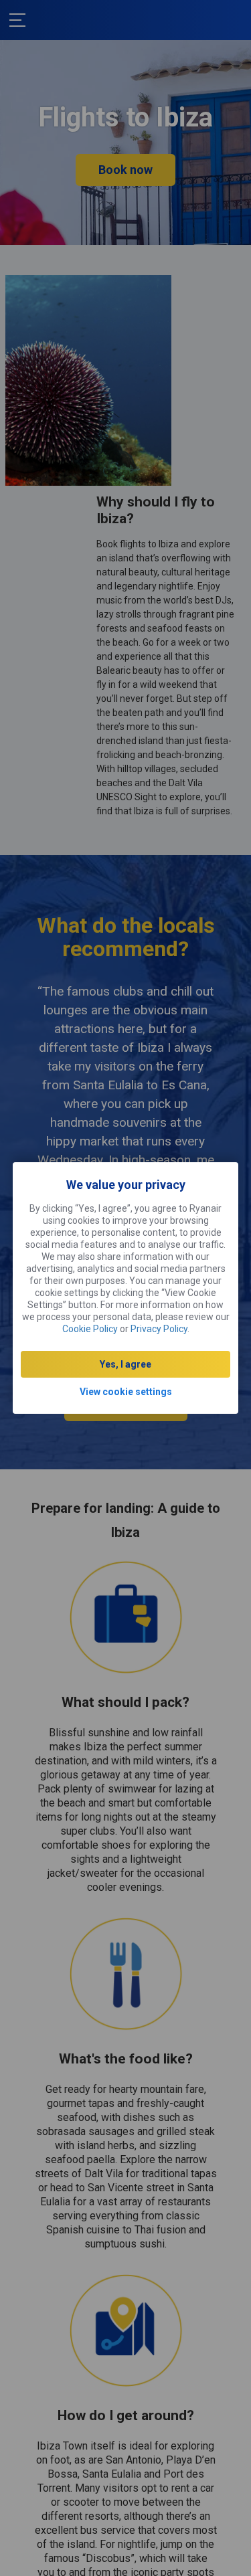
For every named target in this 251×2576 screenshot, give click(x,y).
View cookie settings (126, 1392)
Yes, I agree (125, 1364)
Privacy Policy (159, 1329)
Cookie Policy (90, 1329)
